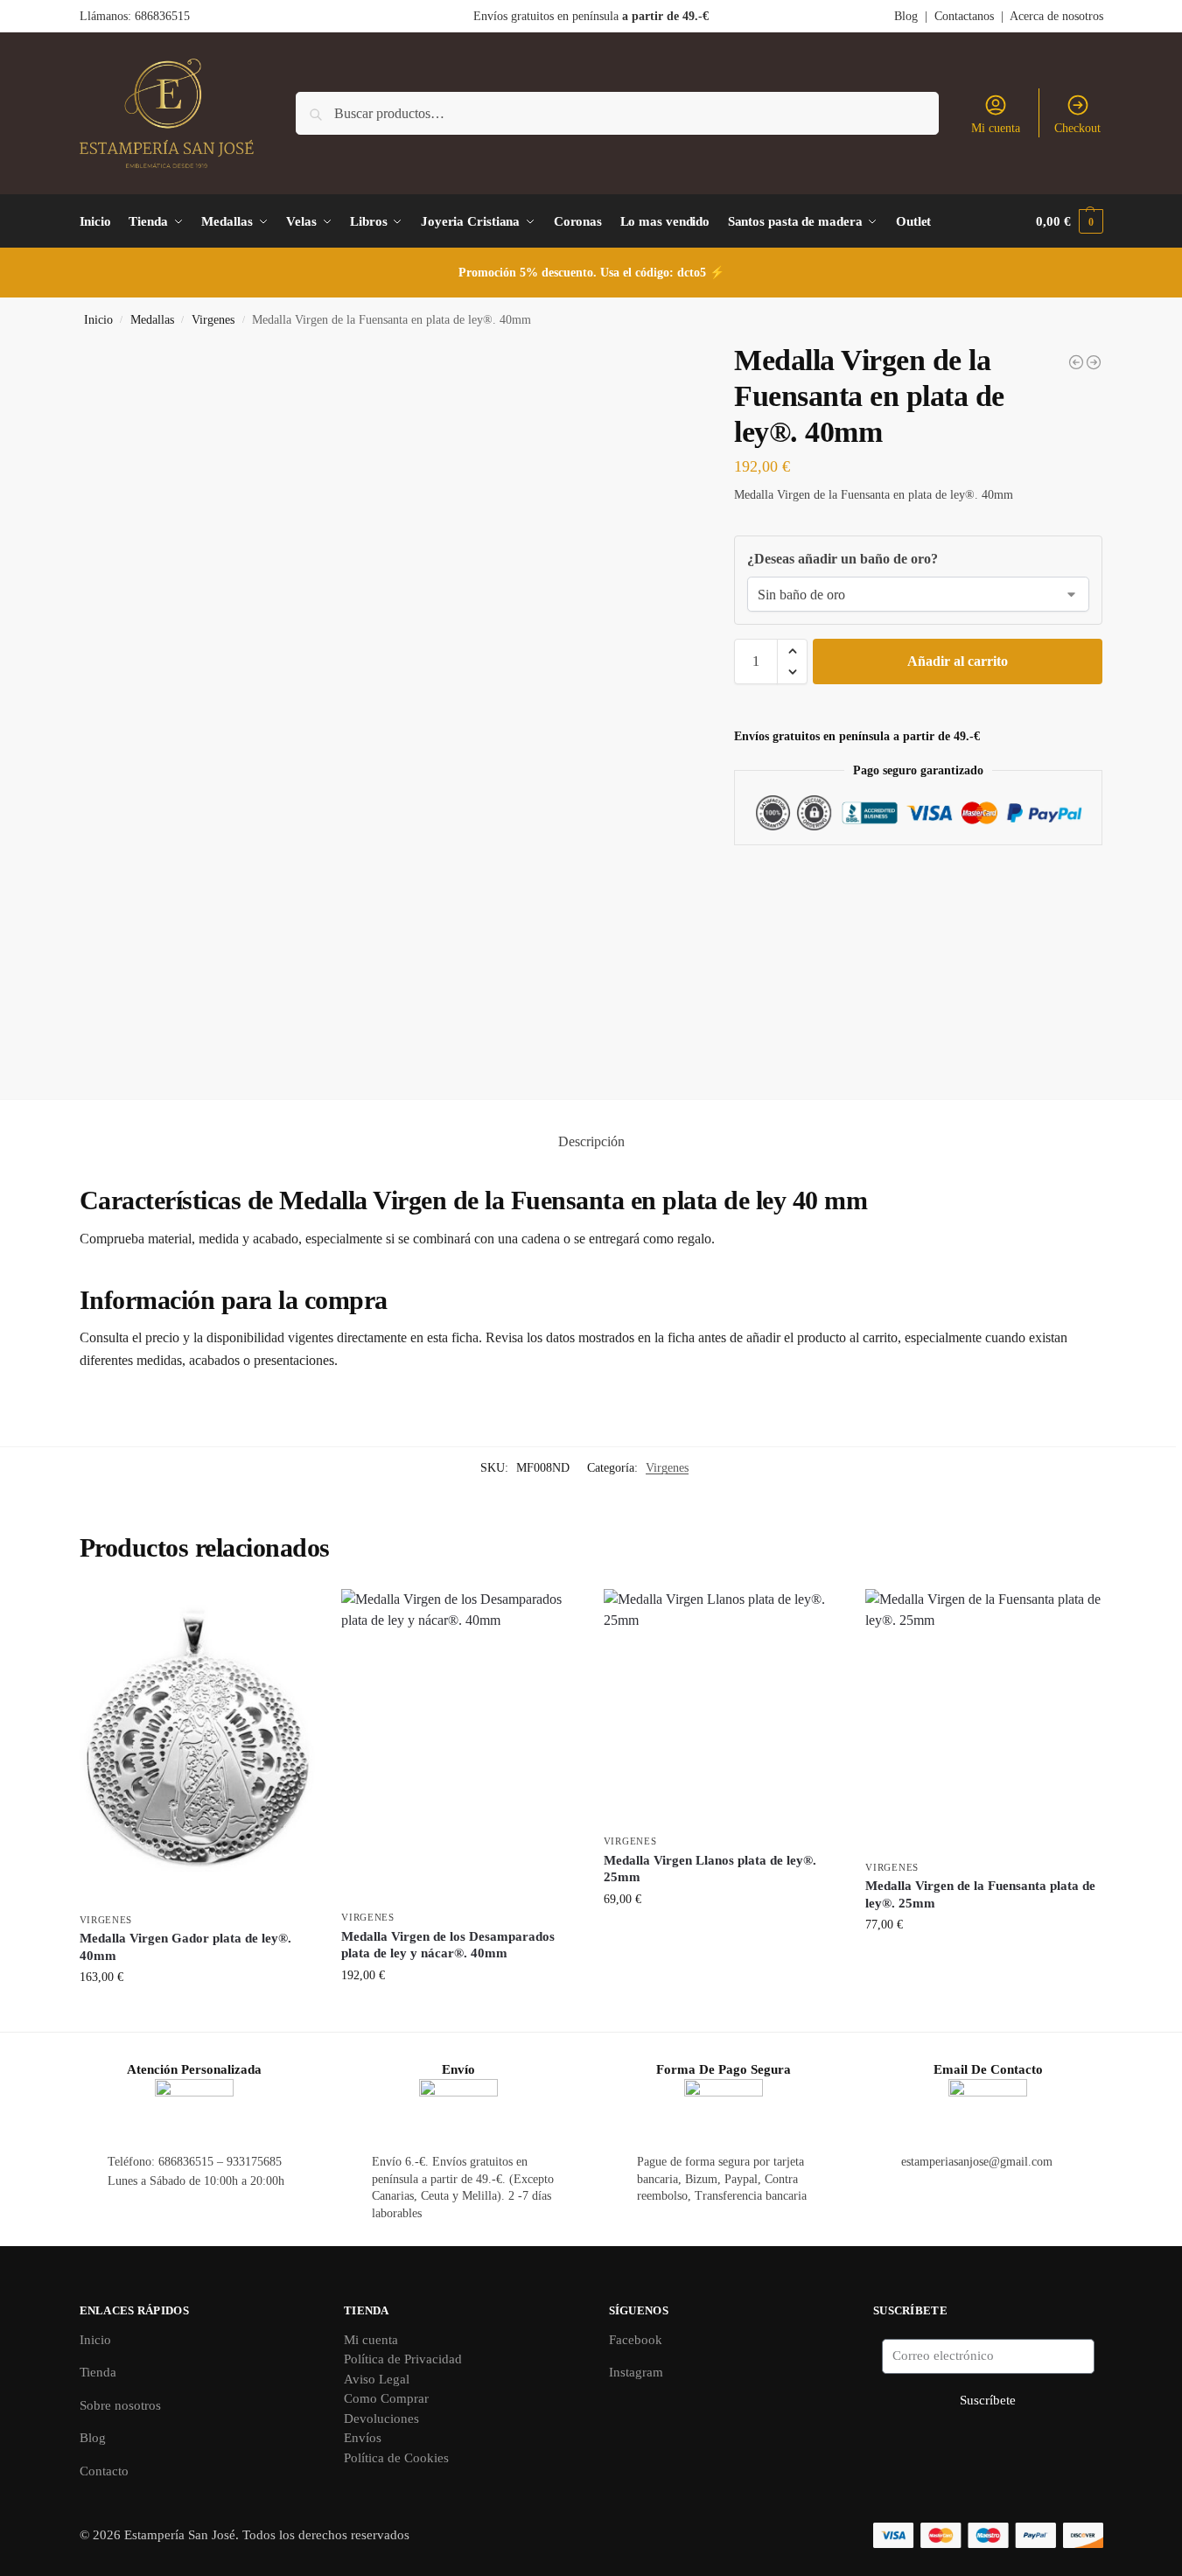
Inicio (98, 320)
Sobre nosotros (120, 2405)
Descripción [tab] (591, 1141)
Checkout (1077, 128)
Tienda (98, 2372)
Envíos (363, 2438)
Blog (906, 16)
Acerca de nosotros (1056, 16)
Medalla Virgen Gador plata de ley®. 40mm (185, 1947)
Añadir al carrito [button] (197, 2014)
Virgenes (213, 320)
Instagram (636, 2372)
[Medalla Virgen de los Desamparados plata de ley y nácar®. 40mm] (459, 1745)
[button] (1069, 221)
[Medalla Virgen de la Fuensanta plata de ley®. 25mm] (1094, 362)
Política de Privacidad (403, 2359)
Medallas (152, 320)
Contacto (104, 2471)
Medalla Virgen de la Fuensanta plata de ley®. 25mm (980, 1894)
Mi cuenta (996, 128)
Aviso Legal (377, 2379)
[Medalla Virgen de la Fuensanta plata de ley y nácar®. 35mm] (1076, 362)
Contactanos (964, 16)
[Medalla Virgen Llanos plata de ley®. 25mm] (722, 1707)
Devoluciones (381, 2418)
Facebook (636, 2340)
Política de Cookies (396, 2458)
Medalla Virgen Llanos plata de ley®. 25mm (710, 1869)
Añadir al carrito (958, 661)
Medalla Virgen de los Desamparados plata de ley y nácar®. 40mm (448, 1945)
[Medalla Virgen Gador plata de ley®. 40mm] (198, 1746)
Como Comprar (386, 2398)
